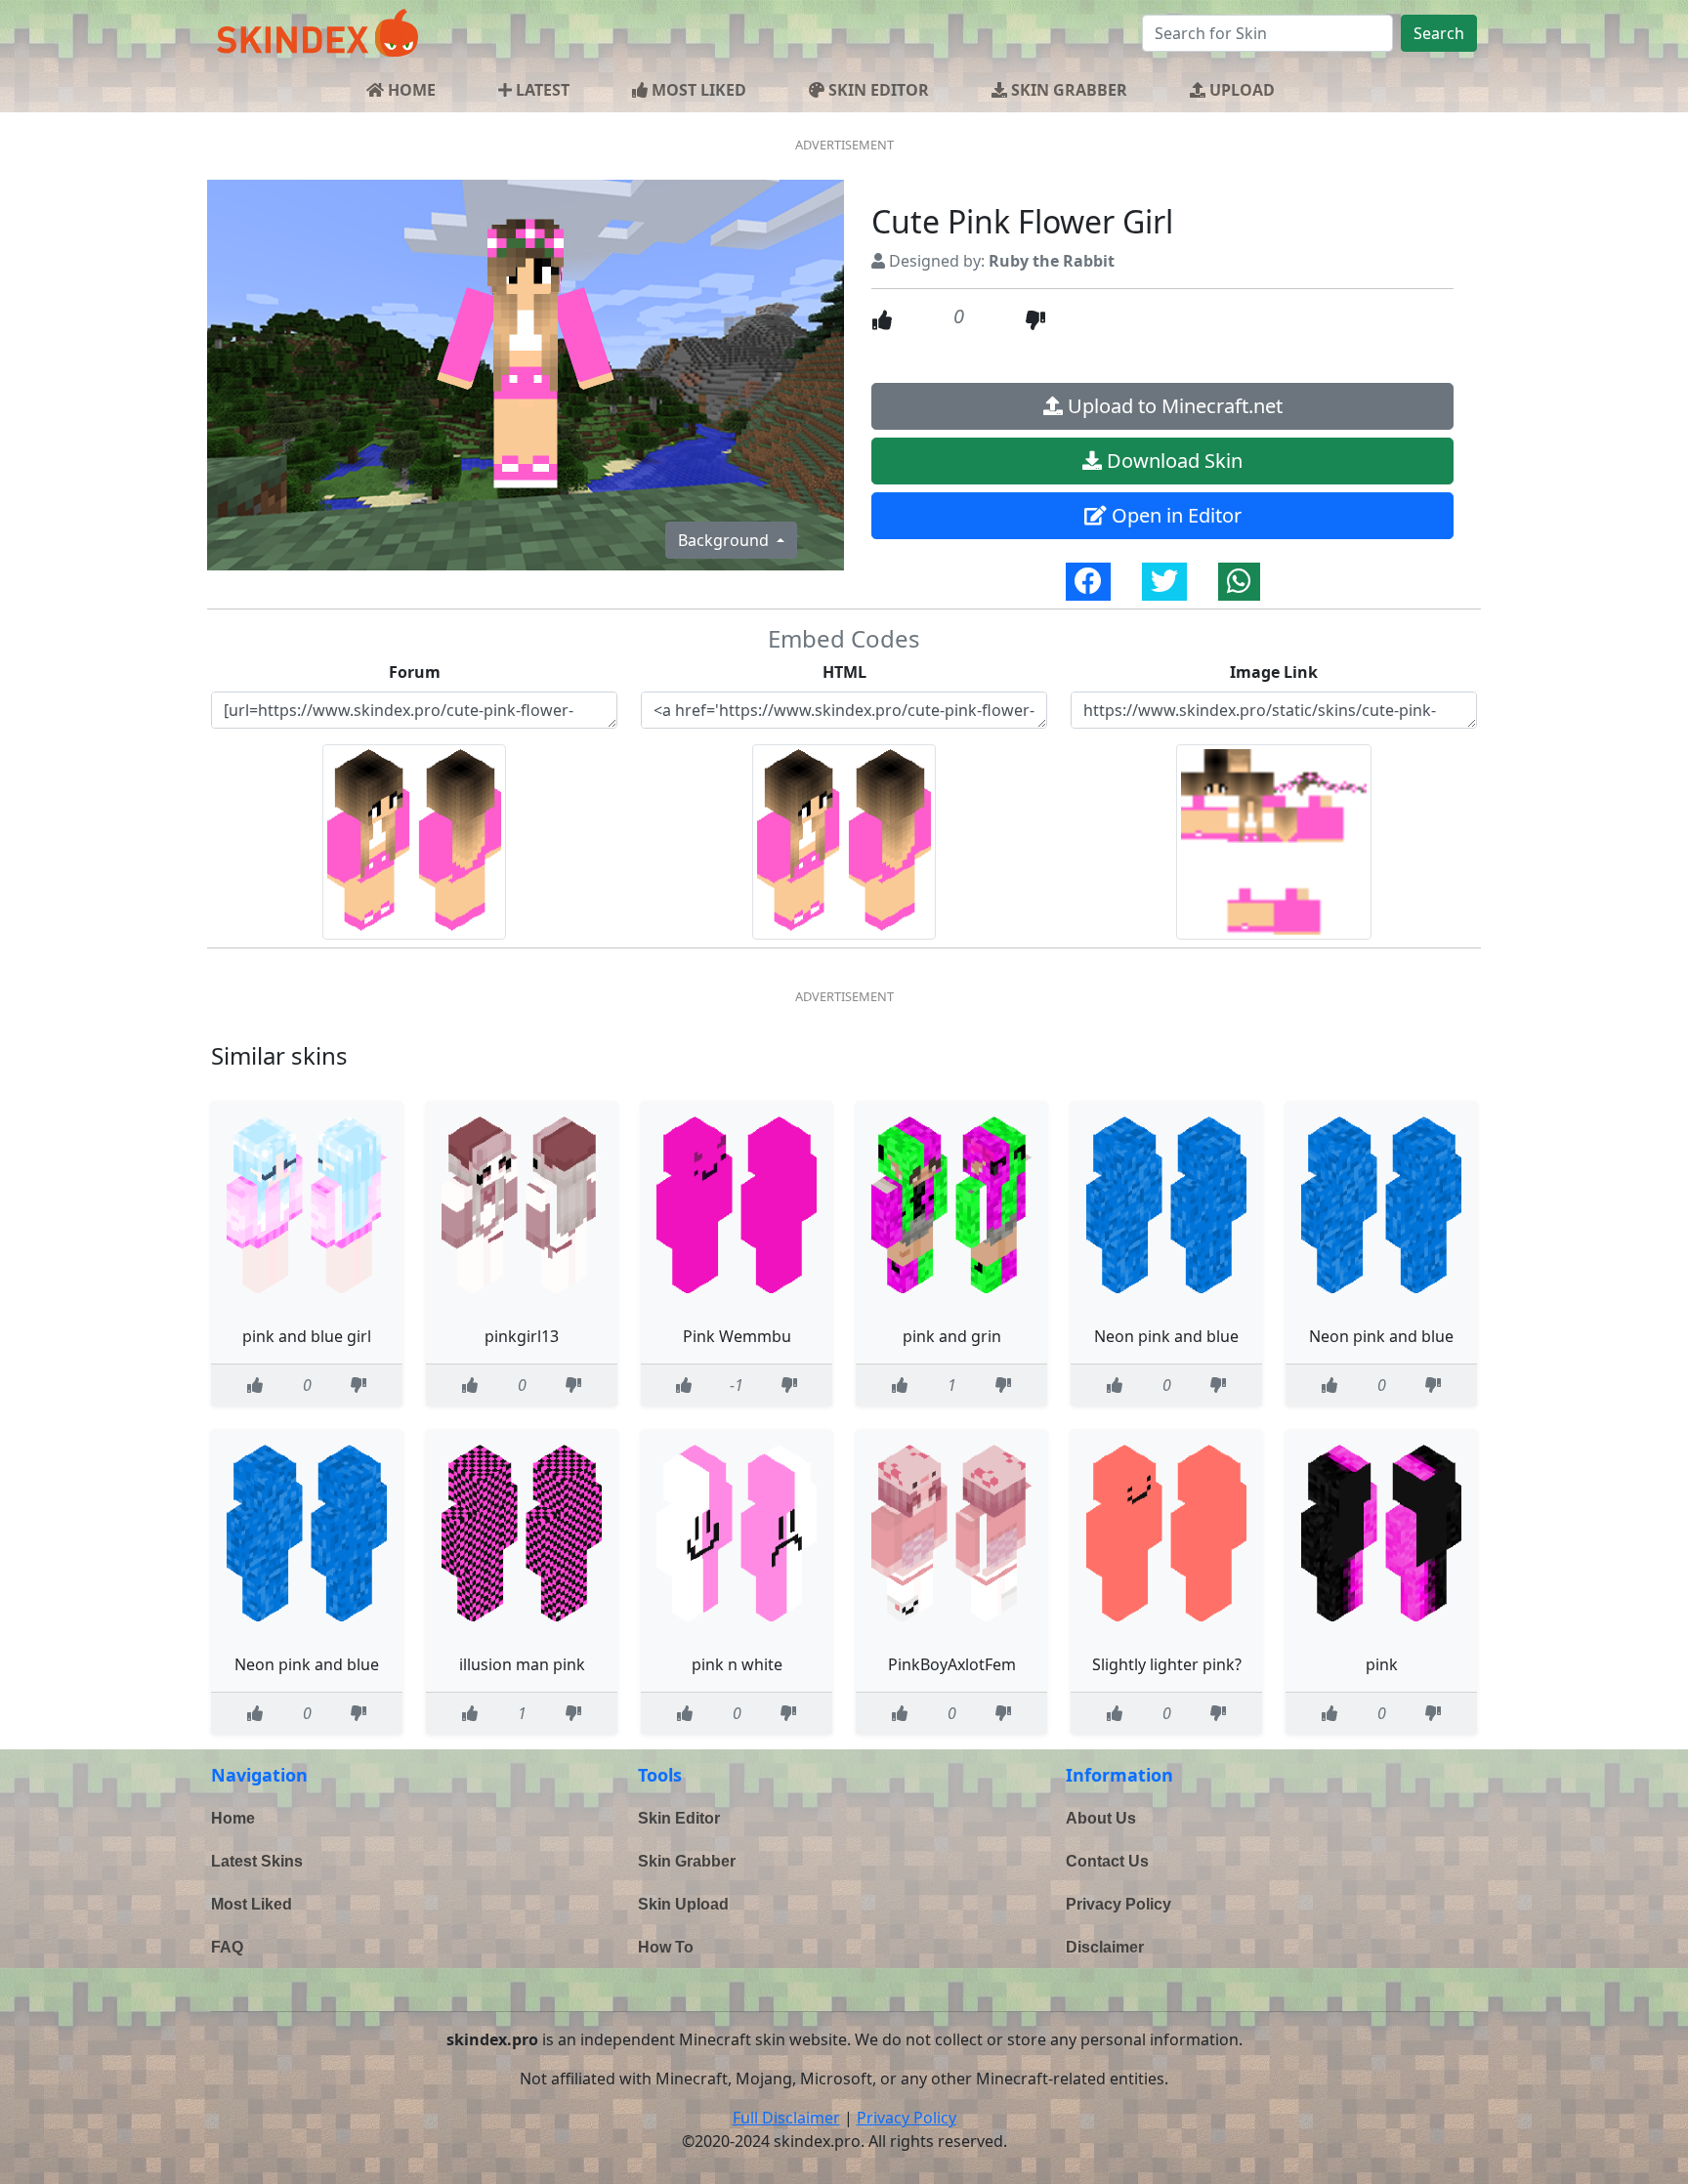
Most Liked (252, 1904)
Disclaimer (1105, 1947)
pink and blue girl (307, 1336)
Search (1439, 33)
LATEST (541, 90)
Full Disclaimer (786, 2118)
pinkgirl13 (522, 1336)
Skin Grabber (687, 1861)
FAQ (227, 1947)
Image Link (1274, 672)
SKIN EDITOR (877, 90)
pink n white (737, 1664)
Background (725, 540)
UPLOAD (1240, 90)
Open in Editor (1174, 515)
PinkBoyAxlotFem (952, 1664)
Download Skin (1172, 461)
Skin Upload (683, 1904)
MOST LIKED (697, 90)
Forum (415, 672)
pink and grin (952, 1336)
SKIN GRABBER (1067, 90)
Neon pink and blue (1166, 1336)
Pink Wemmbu (737, 1336)
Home (233, 1818)
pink (1382, 1664)
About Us (1101, 1818)
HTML (844, 672)
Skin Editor (679, 1818)
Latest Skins (257, 1861)
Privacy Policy (1118, 1904)
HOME (410, 90)
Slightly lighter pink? (1167, 1664)
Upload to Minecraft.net (1173, 406)
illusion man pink (522, 1664)
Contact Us (1107, 1861)
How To (666, 1947)
